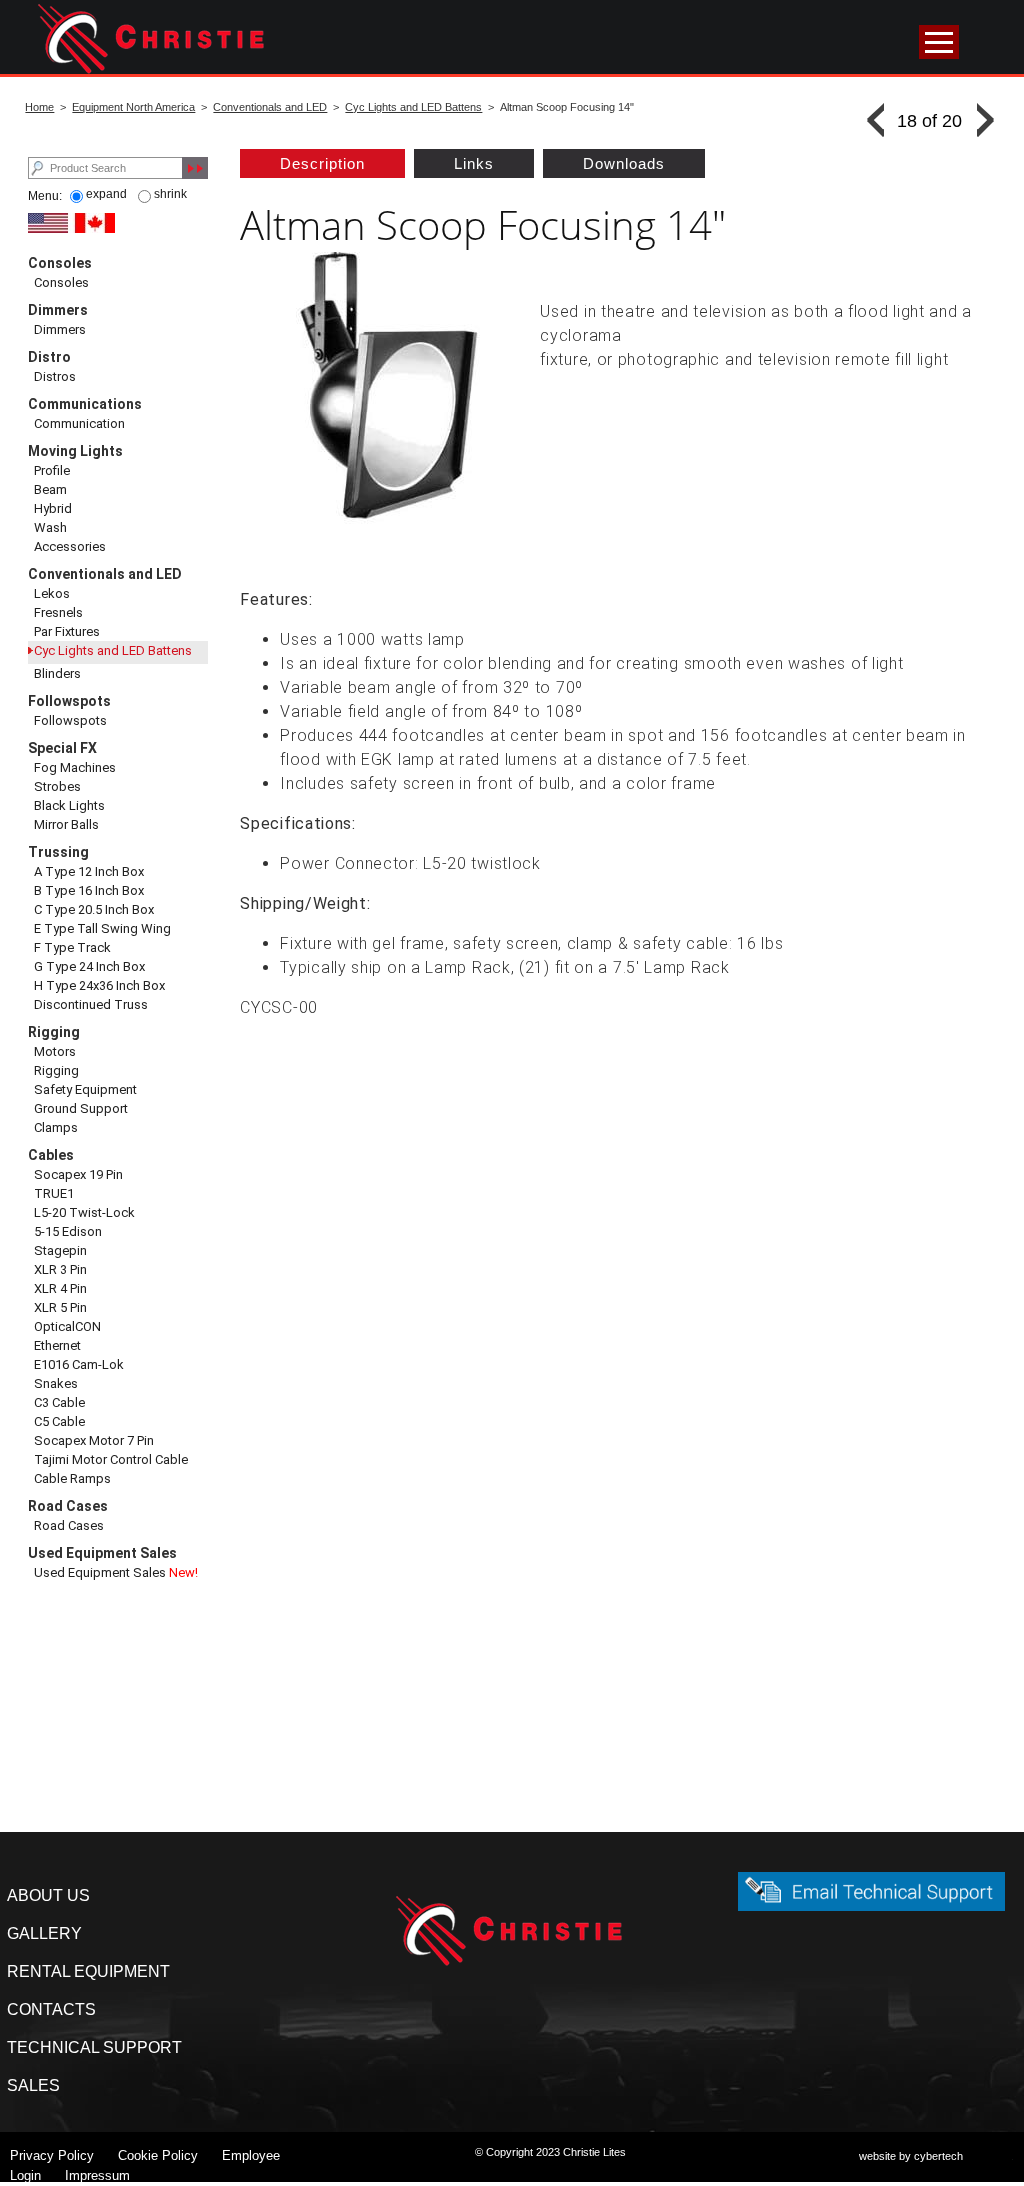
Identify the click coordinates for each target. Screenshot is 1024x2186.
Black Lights (69, 805)
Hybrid (53, 508)
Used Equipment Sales (102, 1553)
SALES (33, 2085)
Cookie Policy (158, 2155)
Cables (51, 1155)
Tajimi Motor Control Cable (111, 1459)
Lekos (52, 593)
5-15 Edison (68, 1231)
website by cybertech (911, 2156)
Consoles (60, 263)
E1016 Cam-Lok (79, 1364)
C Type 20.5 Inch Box (94, 909)
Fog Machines (75, 767)
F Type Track (72, 947)
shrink (170, 194)
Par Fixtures (67, 631)
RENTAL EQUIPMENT (88, 1971)
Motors (55, 1051)
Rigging (54, 1032)
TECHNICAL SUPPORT (94, 2047)
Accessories (70, 546)
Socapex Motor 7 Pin (94, 1440)
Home (39, 107)
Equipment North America (133, 107)
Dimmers (58, 310)
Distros (55, 376)
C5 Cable (59, 1421)
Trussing (58, 852)
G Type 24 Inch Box (89, 966)
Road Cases (68, 1506)
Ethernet (57, 1345)
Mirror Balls (66, 824)
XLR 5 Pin (60, 1307)
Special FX (62, 748)
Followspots (69, 701)
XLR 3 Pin (60, 1269)
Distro (49, 357)
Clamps (56, 1127)
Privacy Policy (52, 2155)
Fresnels (58, 612)
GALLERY (44, 1933)
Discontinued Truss (91, 1004)
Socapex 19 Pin (78, 1174)
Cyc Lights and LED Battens (413, 107)
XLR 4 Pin (60, 1288)
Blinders (57, 673)
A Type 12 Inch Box (89, 871)
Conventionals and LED (270, 107)
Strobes (57, 786)
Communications (85, 404)
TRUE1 (54, 1193)
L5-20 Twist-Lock (84, 1212)
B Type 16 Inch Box (89, 890)
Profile (52, 470)
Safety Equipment (85, 1089)
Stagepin (60, 1250)
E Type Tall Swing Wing (102, 928)
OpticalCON (67, 1326)
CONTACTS (51, 2009)
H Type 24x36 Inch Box (99, 985)
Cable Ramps (72, 1478)
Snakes (56, 1383)
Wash (50, 527)
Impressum (97, 2175)
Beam (50, 489)
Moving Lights (75, 451)
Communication (79, 423)
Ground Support (81, 1108)
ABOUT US (48, 1895)
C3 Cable (59, 1402)
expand (106, 194)
